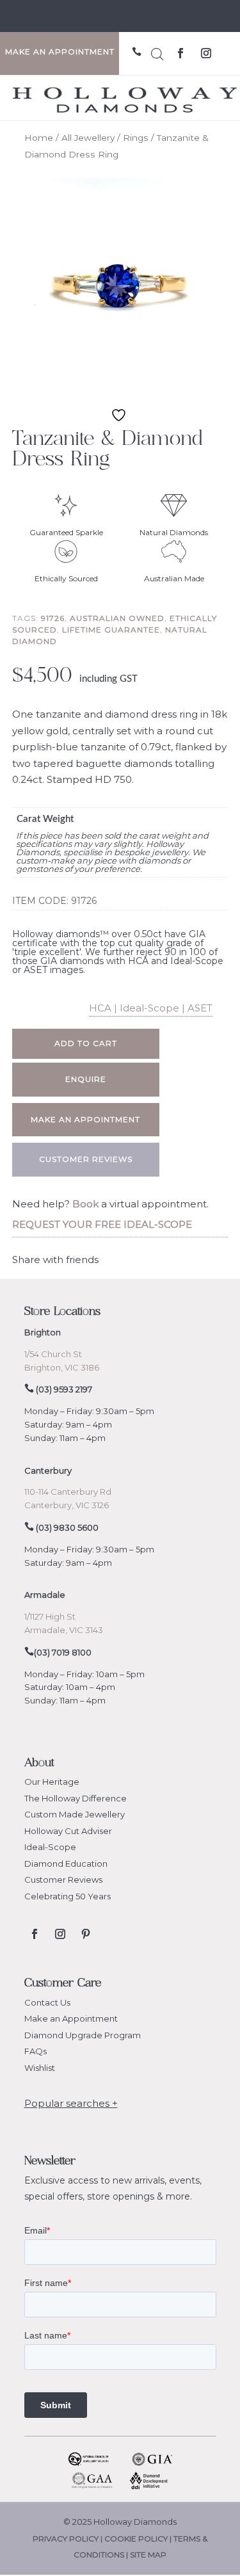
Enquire (86, 1079)
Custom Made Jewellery (75, 1814)
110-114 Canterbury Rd (68, 1492)
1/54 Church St (53, 1354)
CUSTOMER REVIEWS (86, 1159)
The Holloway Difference (76, 1798)
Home (39, 138)
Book (85, 1204)
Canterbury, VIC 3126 (67, 1505)
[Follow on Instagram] (206, 53)
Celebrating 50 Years (68, 1896)
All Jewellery (88, 138)
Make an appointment (85, 1119)
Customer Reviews (63, 1880)
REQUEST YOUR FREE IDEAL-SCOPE (102, 1224)
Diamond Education (66, 1864)
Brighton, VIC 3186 (62, 1367)
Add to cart (86, 1043)
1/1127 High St (50, 1616)
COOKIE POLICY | (139, 2539)
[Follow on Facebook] (180, 53)
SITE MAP (148, 2555)
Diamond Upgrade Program (83, 2035)
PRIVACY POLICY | (68, 2539)
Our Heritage (52, 1782)
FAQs (36, 2051)
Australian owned (117, 618)
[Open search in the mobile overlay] (157, 52)
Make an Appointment (71, 2018)
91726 (53, 618)
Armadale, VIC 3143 (64, 1630)
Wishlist (40, 2068)
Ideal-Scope (50, 1847)
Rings (136, 138)
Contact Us (47, 2002)
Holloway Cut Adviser (68, 1831)
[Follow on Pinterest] (86, 1934)
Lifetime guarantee (111, 630)
